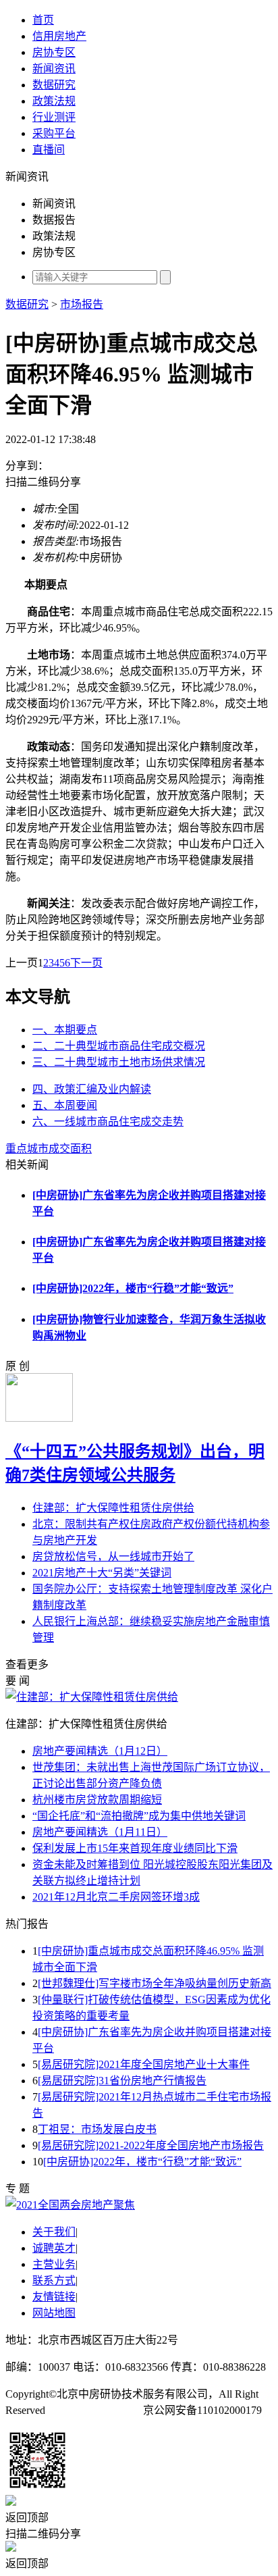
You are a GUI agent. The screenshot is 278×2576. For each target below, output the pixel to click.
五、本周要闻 (65, 1105)
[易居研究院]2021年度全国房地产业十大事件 (144, 2064)
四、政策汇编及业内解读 (92, 1089)
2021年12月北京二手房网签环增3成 (116, 1897)
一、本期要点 (65, 1030)
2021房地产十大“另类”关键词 (102, 1573)
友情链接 (54, 2297)
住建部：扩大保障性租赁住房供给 (113, 1508)
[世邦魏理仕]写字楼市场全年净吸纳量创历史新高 (155, 1983)
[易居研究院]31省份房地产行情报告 (122, 2081)
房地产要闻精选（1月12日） (100, 1751)
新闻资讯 (54, 69)
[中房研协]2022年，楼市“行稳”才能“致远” (133, 1288)
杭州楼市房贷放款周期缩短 (97, 1800)
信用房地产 (59, 36)
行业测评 (54, 117)
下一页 (86, 963)
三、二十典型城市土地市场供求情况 (119, 1062)
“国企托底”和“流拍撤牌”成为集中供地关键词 (139, 1816)
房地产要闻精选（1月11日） (100, 1832)
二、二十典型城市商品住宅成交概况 (119, 1046)
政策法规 (54, 101)
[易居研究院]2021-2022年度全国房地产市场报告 (151, 2145)
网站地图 (54, 2313)
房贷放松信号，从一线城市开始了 (113, 1556)
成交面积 (70, 1149)
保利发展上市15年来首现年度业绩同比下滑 (135, 1848)
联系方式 (54, 2281)
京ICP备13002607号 (94, 2410)
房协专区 (54, 52)
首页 (43, 20)
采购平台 (54, 133)
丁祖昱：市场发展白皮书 (97, 2129)
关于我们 (54, 2232)
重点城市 (27, 1149)
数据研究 (54, 85)
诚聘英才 (54, 2248)
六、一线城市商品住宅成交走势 (108, 1122)
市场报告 (82, 304)
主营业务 (54, 2264)
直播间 (49, 150)
